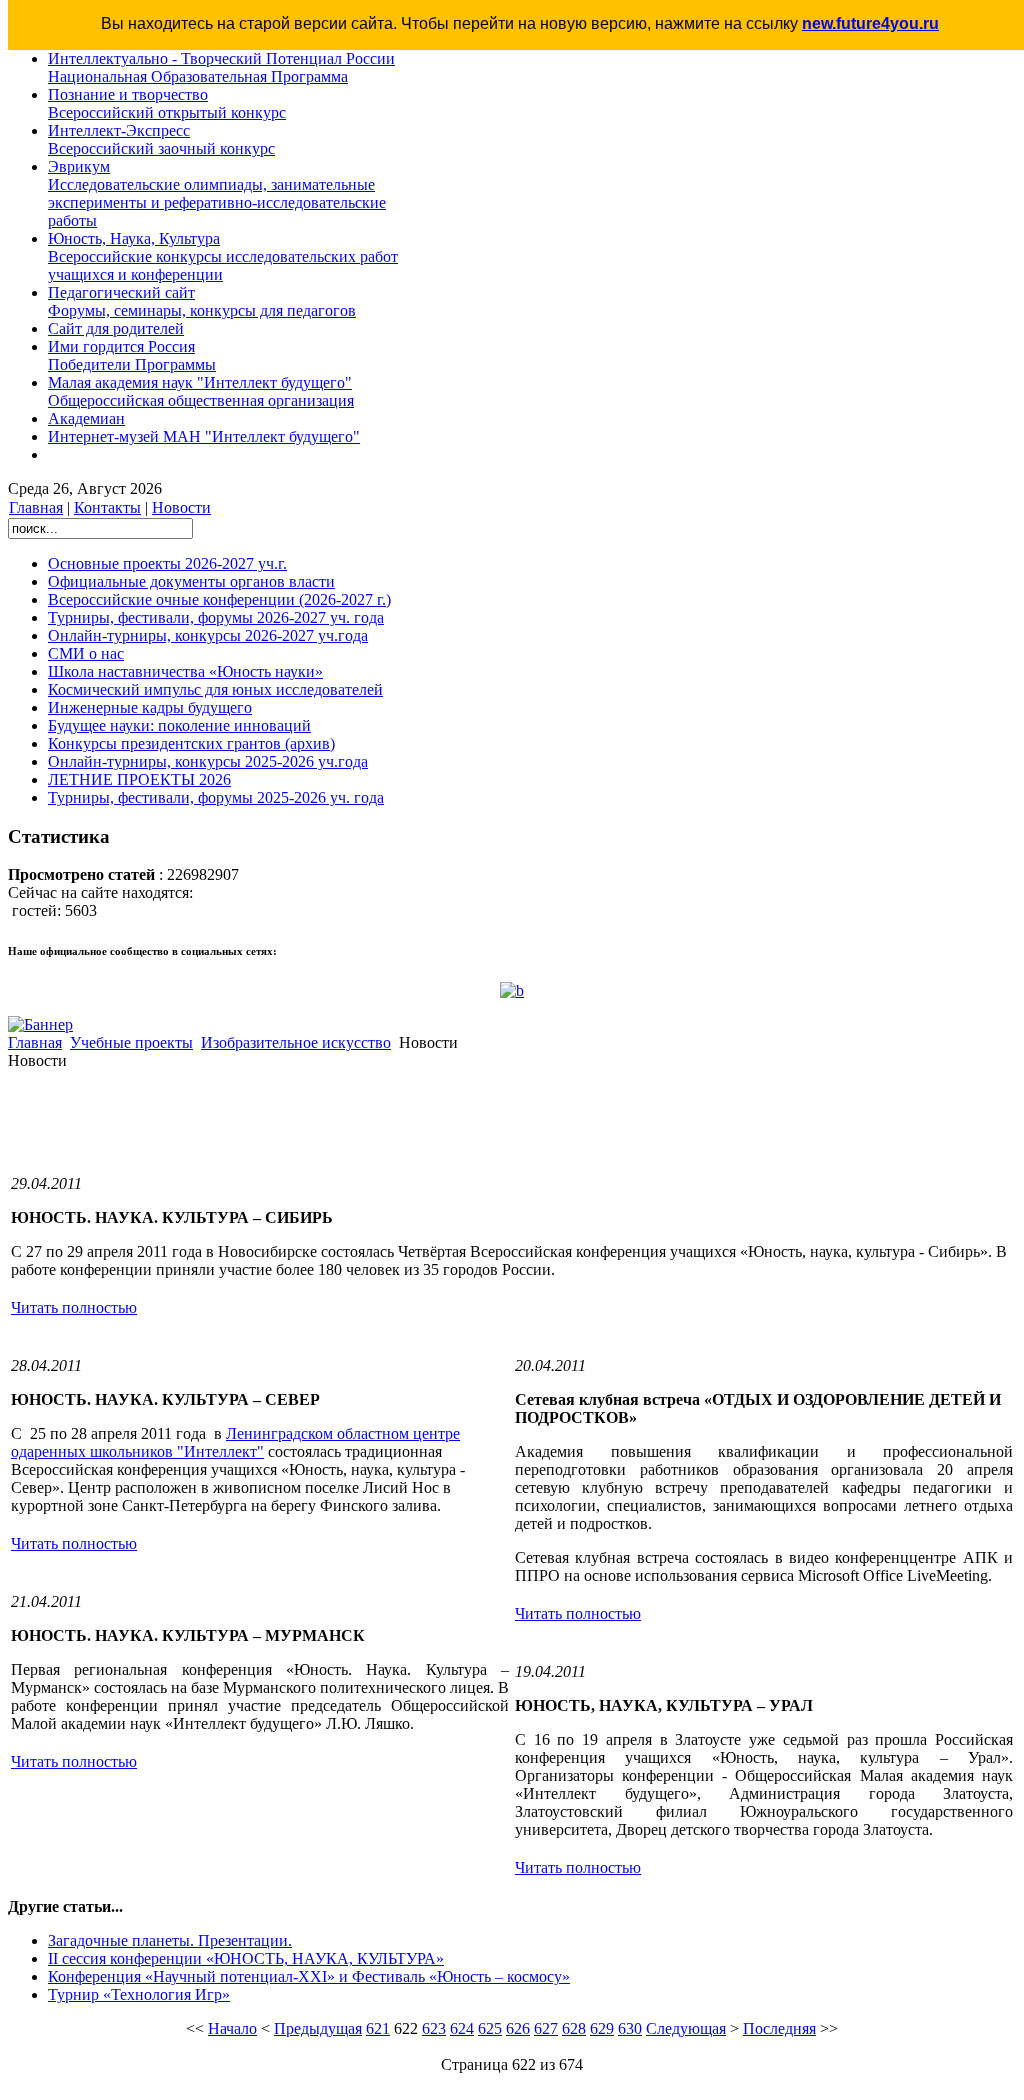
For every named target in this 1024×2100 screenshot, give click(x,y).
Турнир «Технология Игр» (139, 1994)
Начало (232, 2028)
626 (518, 2028)
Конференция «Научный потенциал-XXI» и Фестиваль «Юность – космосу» (309, 1976)
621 (378, 2028)
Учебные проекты (131, 1042)
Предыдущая (318, 2028)
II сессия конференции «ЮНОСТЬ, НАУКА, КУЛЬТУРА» (246, 1958)
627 (546, 2028)
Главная (36, 507)
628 (574, 2028)
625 (490, 2028)
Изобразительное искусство (296, 1042)
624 (462, 2028)
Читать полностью (74, 1307)
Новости (181, 507)
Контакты (107, 507)
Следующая (686, 2028)
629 (602, 2028)
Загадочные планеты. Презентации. (170, 1940)
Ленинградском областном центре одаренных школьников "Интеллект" (235, 1442)
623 (434, 2028)
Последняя (779, 2028)
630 (630, 2028)
